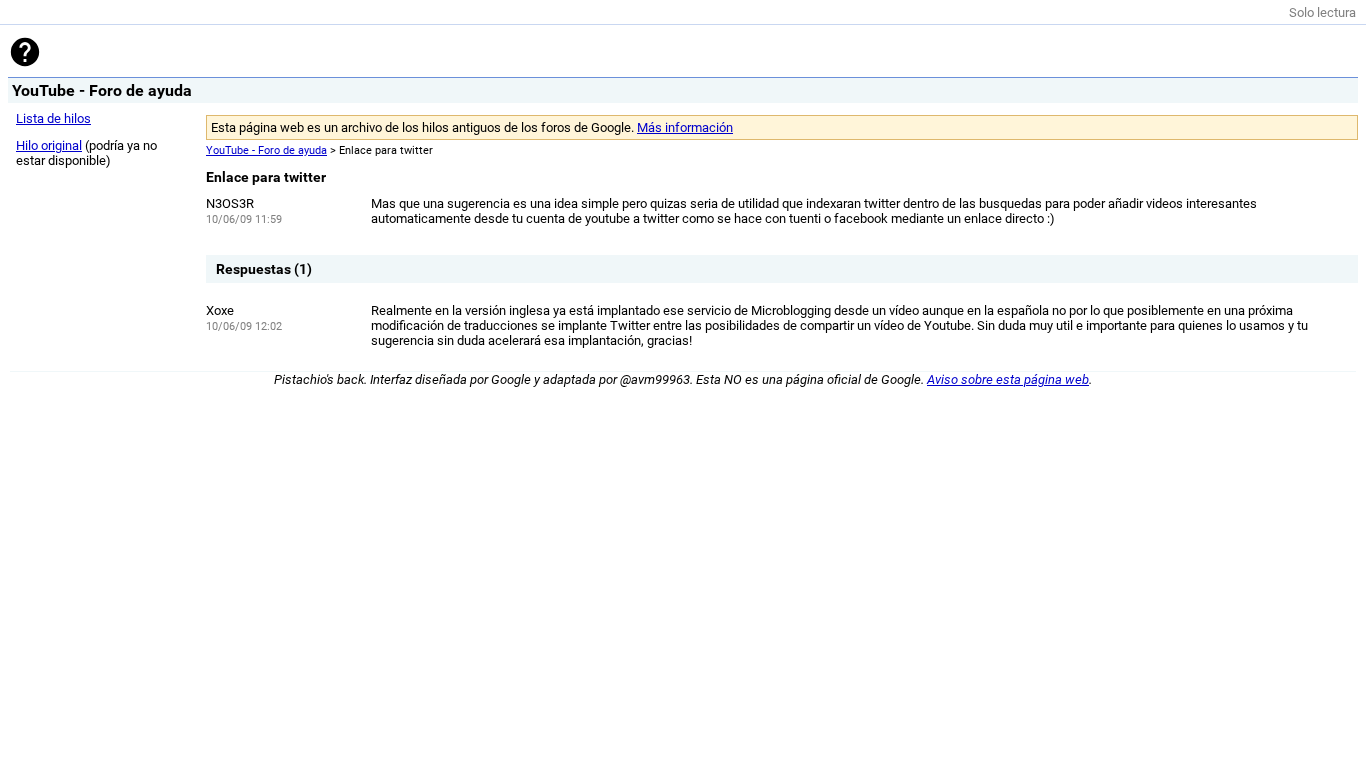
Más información (685, 127)
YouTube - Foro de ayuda (266, 150)
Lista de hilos (53, 118)
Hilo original (49, 145)
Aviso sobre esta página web (1008, 379)
